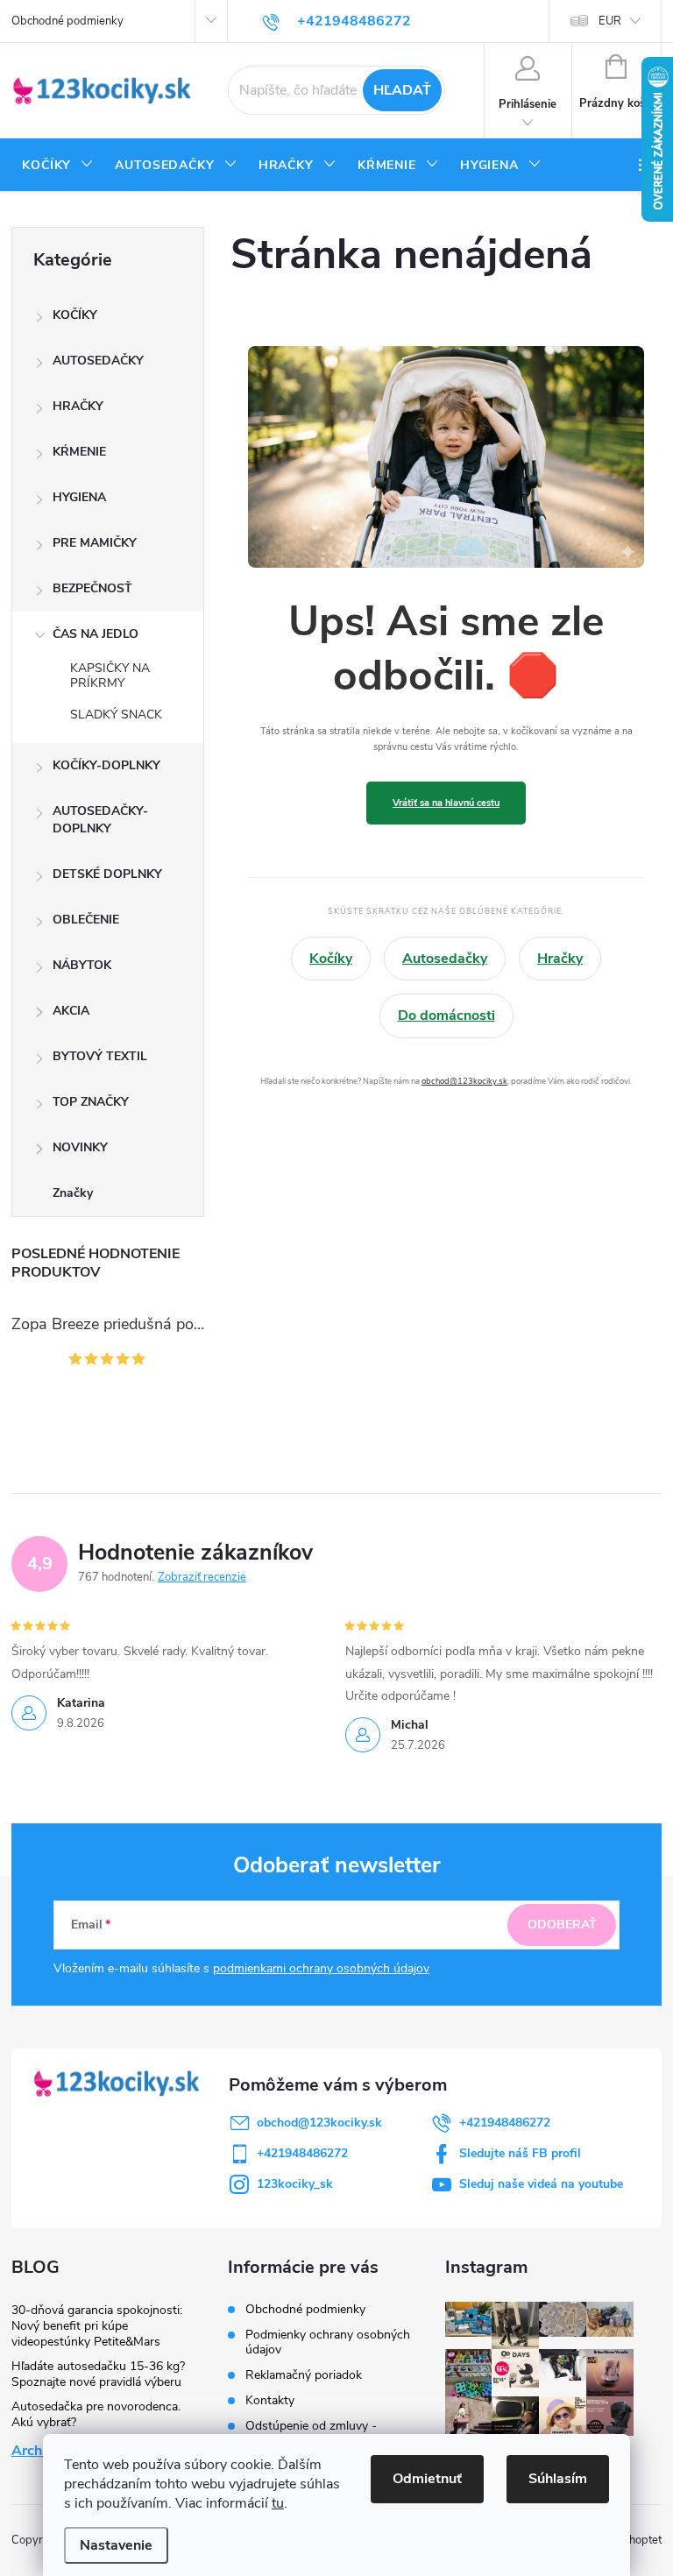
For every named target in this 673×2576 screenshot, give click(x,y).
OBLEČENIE (86, 920)
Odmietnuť (427, 2479)
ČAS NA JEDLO (96, 634)
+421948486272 (505, 2123)
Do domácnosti (446, 1016)
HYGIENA (79, 497)
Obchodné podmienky (67, 21)
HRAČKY (78, 406)
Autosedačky (445, 959)
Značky (73, 1193)
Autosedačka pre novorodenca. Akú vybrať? (96, 2414)
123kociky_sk (295, 2184)
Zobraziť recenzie (202, 1577)
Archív (32, 2451)
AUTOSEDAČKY (98, 361)
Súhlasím (558, 2479)
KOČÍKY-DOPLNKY (106, 765)
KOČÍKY (75, 315)
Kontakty (270, 2400)
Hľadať (402, 90)
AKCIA (71, 1011)
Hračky (560, 959)
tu (278, 2503)
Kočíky (331, 959)
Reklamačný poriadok (304, 2375)
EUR (610, 21)
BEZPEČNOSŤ (92, 588)
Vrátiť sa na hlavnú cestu (446, 803)
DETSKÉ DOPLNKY (107, 874)
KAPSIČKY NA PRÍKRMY (110, 676)
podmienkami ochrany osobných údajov (321, 1968)
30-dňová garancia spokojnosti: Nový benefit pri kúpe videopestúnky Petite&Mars (97, 2326)
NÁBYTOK (82, 965)
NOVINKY (80, 1147)
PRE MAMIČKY (95, 543)
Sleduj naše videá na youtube (541, 2184)
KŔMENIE (79, 452)
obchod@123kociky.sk (464, 1081)
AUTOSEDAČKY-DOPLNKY (100, 820)
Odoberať (562, 1925)
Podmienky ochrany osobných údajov (328, 2342)
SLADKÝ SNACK (116, 715)
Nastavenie (116, 2545)
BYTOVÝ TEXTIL (100, 1056)
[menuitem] (58, 166)
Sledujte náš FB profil (520, 2153)
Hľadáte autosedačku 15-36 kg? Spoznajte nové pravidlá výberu (98, 2374)
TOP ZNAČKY (91, 1102)
